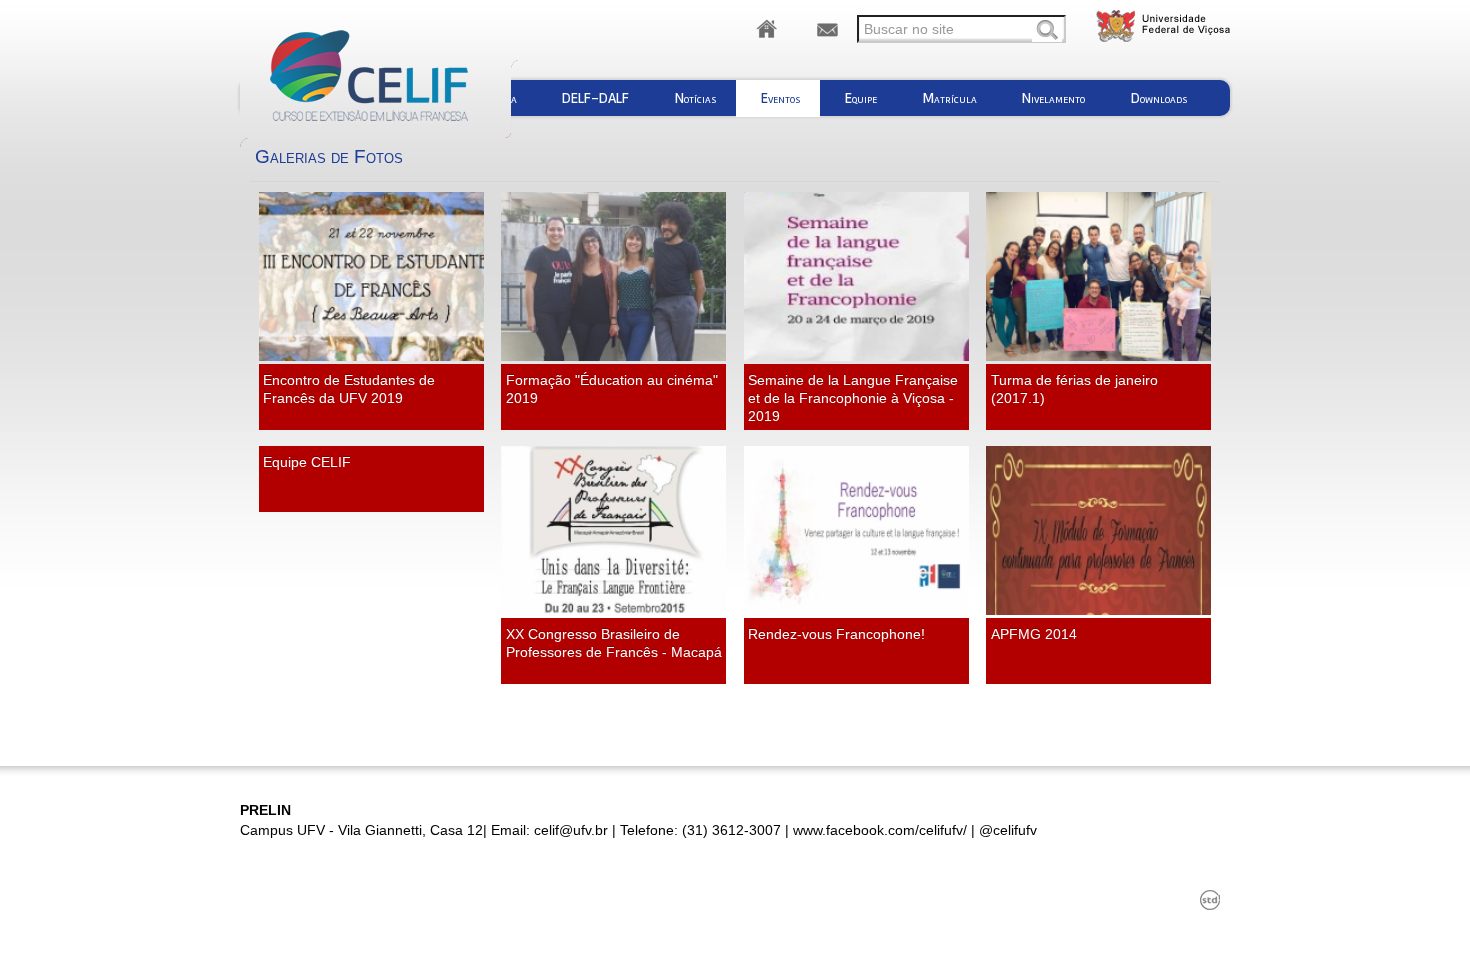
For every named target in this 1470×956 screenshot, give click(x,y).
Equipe (861, 98)
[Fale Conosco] (827, 30)
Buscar (1047, 31)
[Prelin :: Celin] (397, 77)
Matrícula (950, 98)
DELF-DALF (595, 98)
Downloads (1159, 98)
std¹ (1210, 900)
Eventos (780, 98)
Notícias (695, 98)
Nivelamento (1053, 98)
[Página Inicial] (767, 30)
